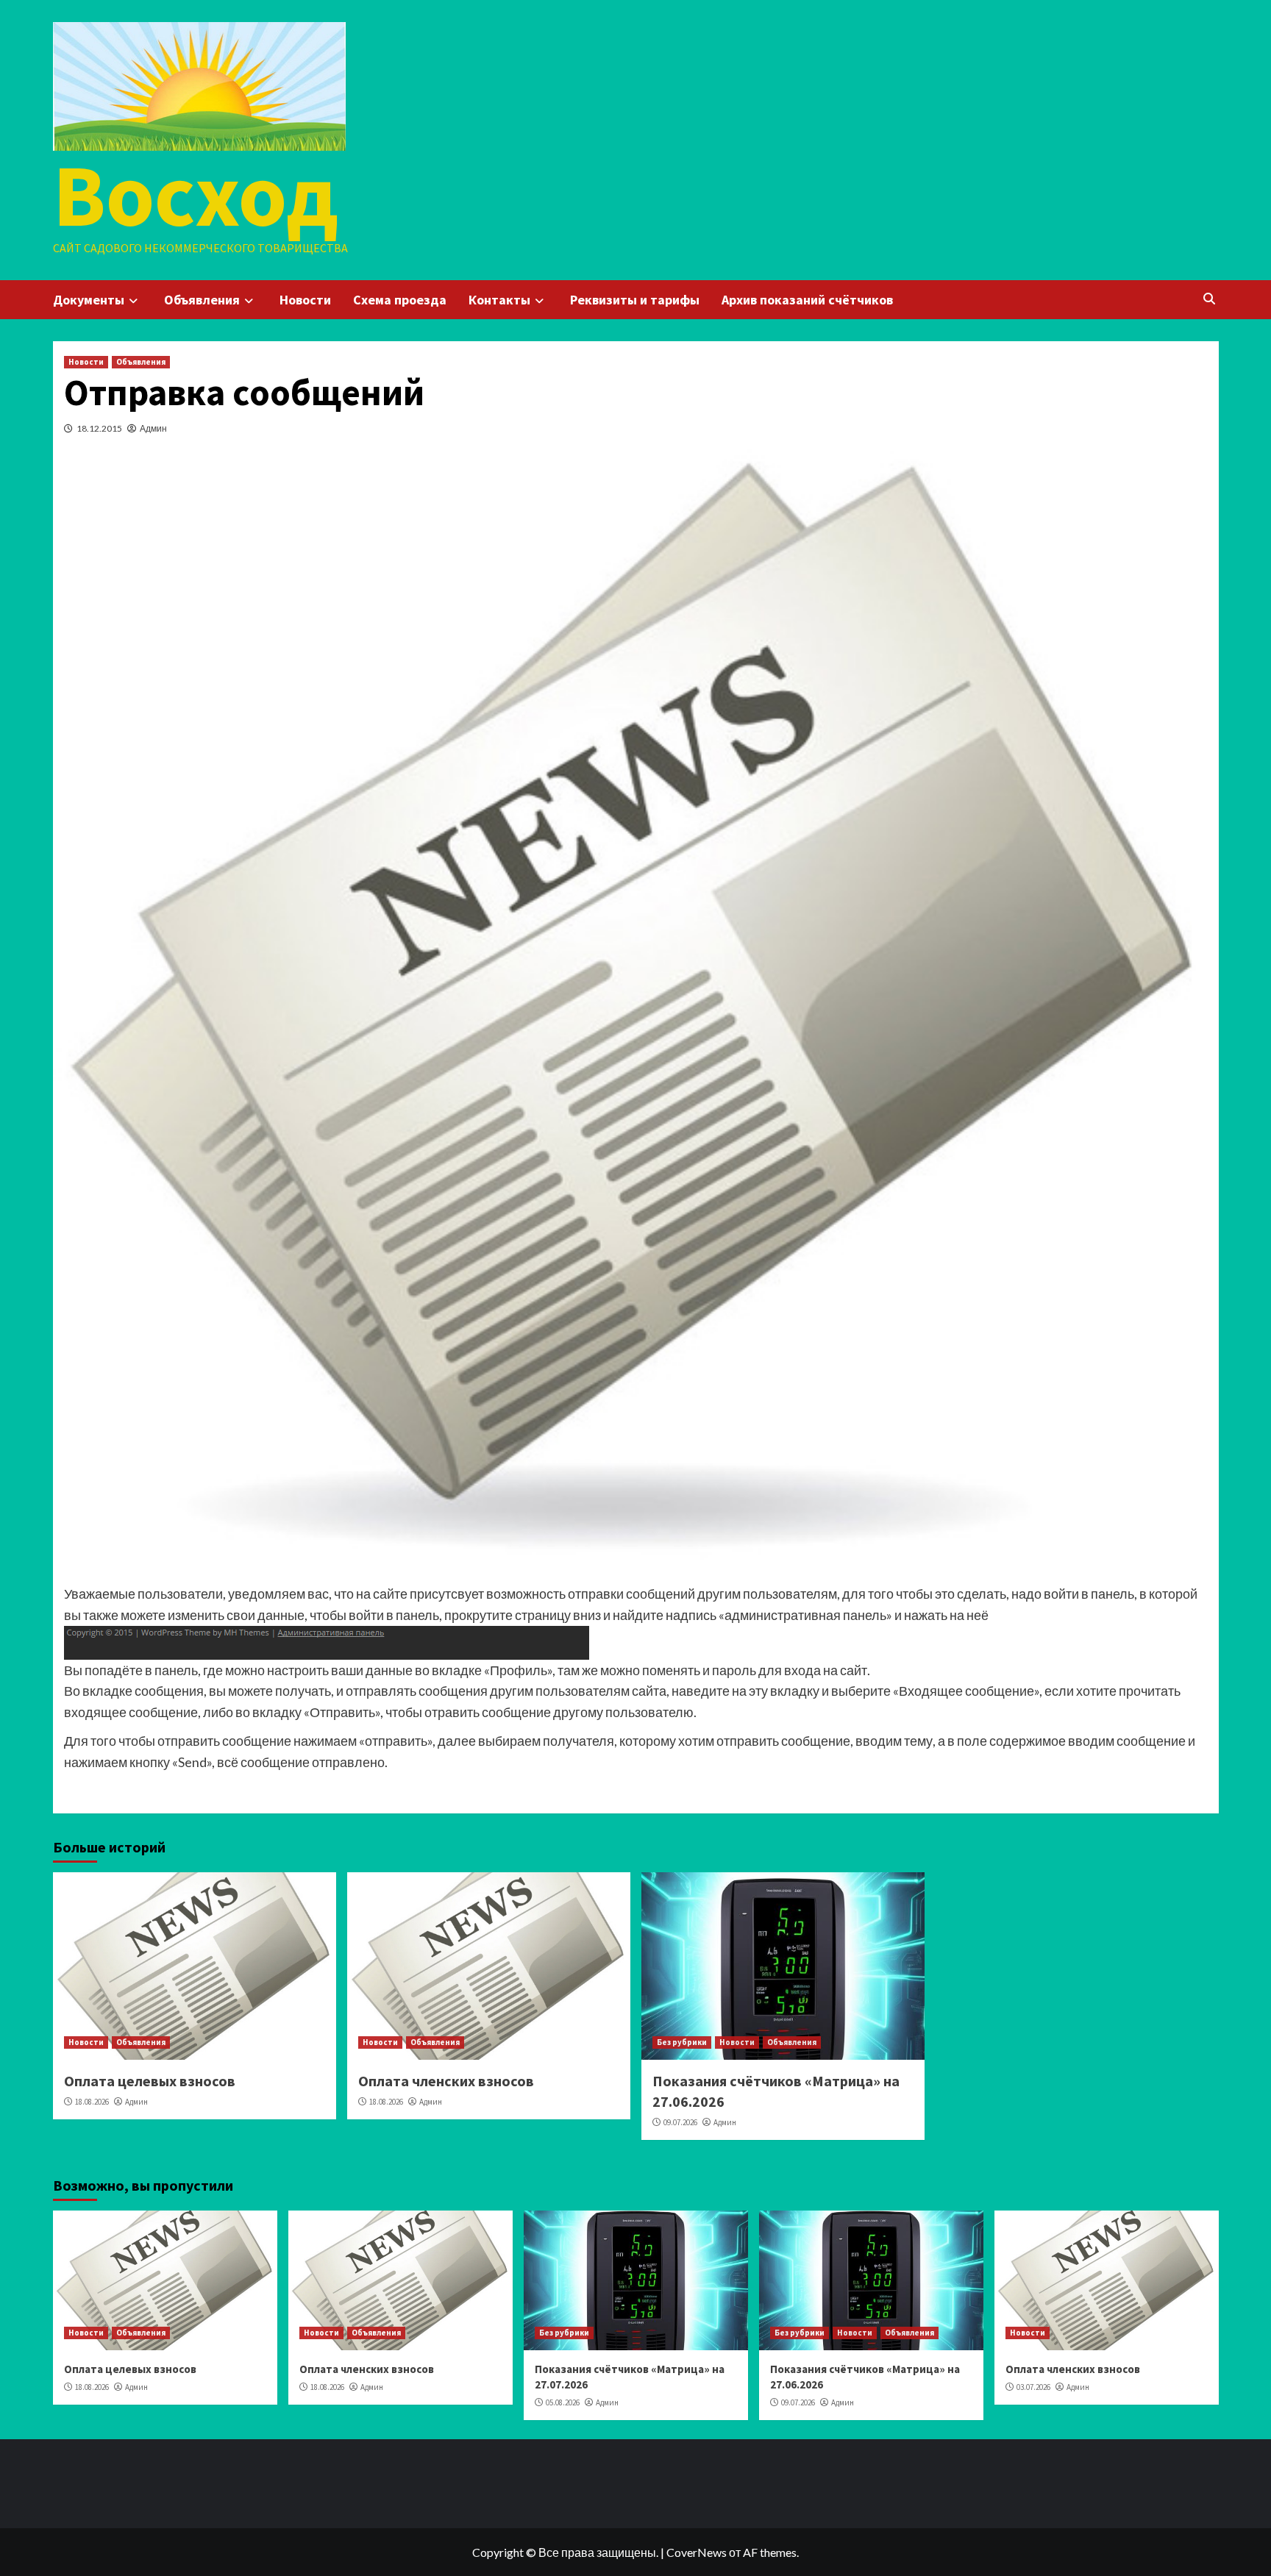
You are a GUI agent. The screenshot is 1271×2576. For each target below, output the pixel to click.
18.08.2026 (92, 2102)
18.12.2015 (99, 428)
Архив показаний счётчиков (807, 300)
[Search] (1210, 299)
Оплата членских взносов (446, 2081)
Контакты (499, 300)
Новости (305, 300)
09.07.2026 (680, 2122)
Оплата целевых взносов (150, 2081)
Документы (89, 300)
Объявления (202, 300)
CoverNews (697, 2552)
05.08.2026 (563, 2402)
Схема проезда (400, 300)
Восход (195, 195)
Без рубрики (682, 2042)
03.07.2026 (1033, 2387)
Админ (153, 428)
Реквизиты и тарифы (635, 300)
